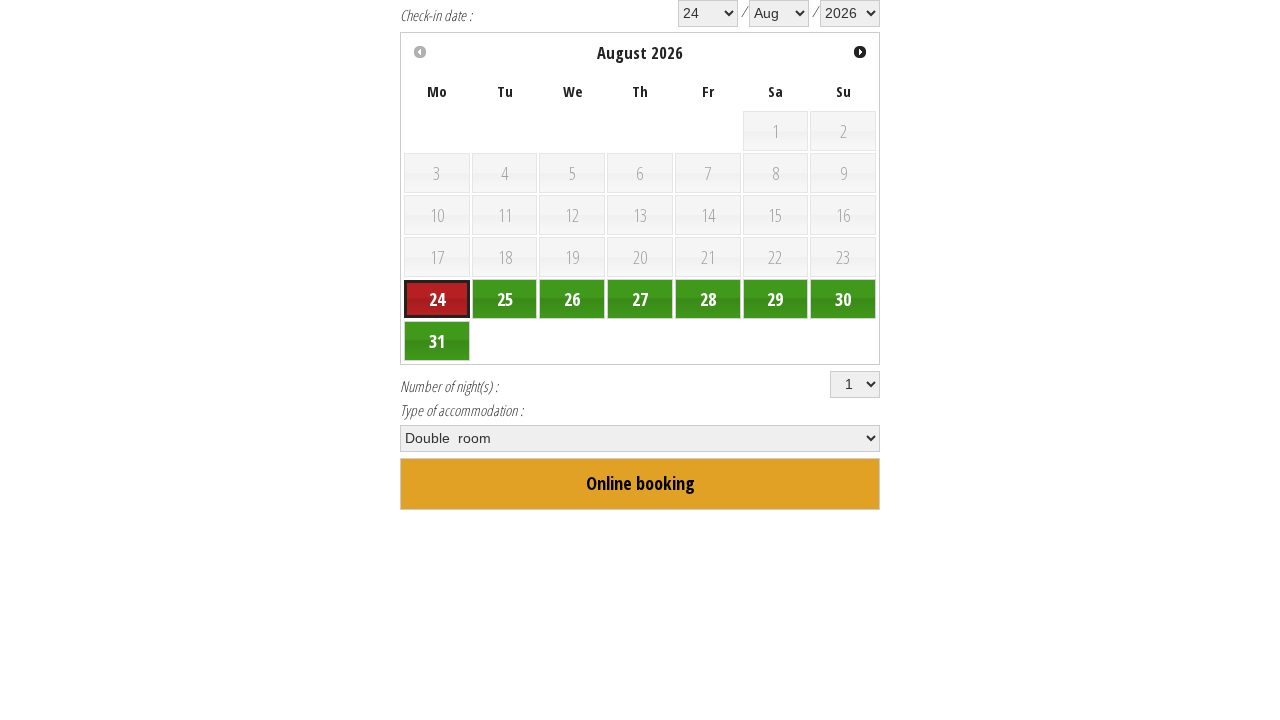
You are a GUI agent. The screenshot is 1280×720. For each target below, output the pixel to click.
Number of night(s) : (449, 386)
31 (437, 341)
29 (775, 299)
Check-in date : (436, 15)
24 (437, 299)
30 (843, 299)
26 (572, 299)
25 (505, 299)
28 (708, 299)
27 (640, 299)
